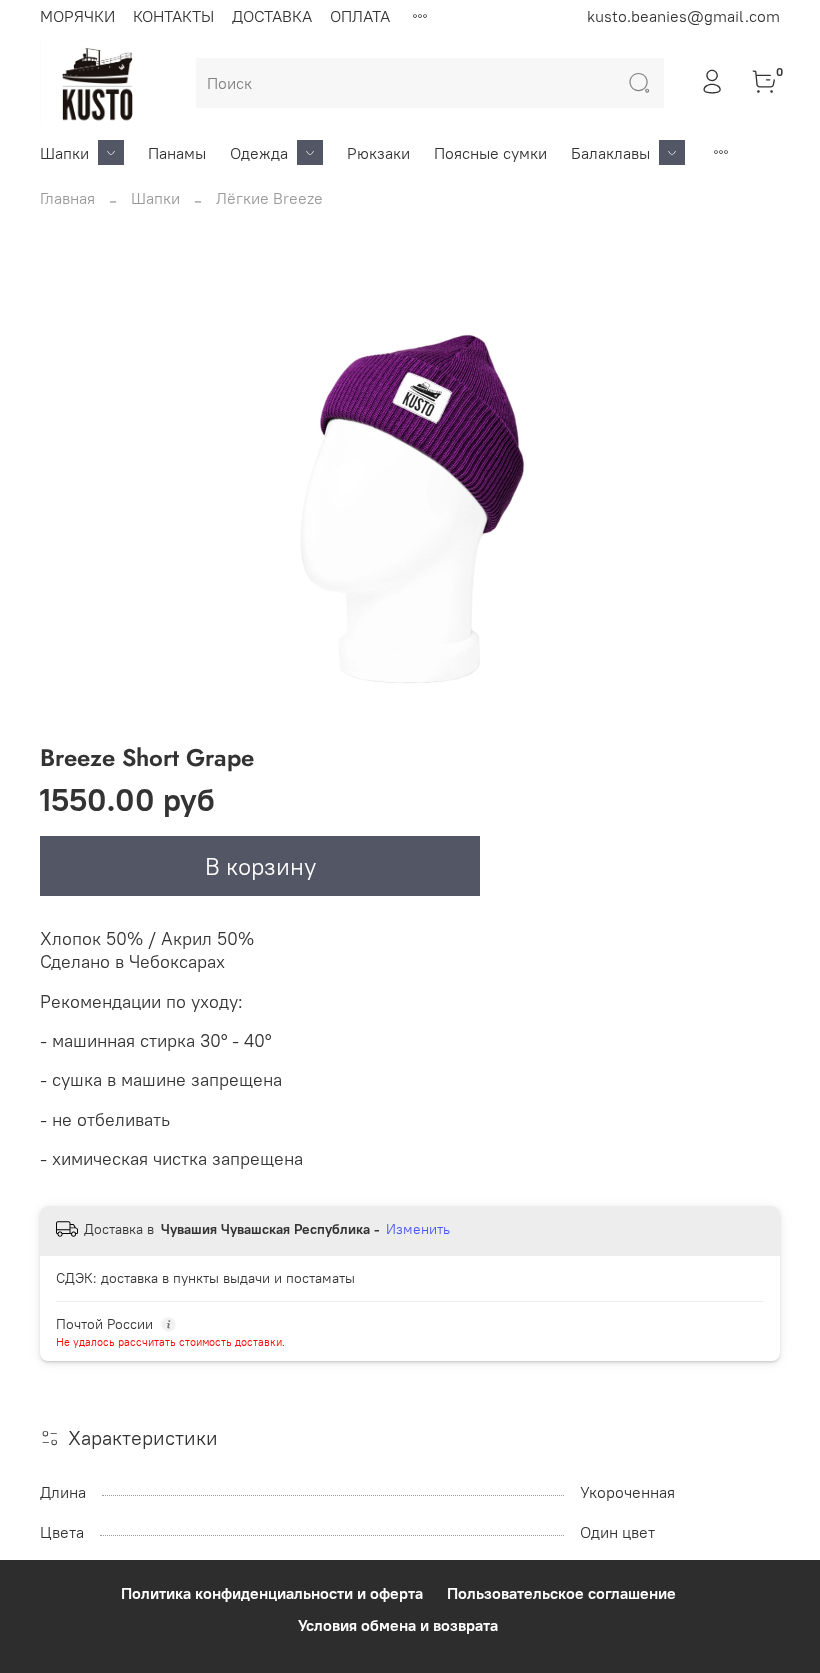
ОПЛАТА (360, 16)
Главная (67, 198)
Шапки (64, 153)
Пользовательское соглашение (561, 1593)
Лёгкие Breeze (269, 198)
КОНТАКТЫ (173, 16)
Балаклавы (610, 153)
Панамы (177, 153)
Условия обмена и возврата (398, 1625)
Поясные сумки (490, 153)
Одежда (259, 153)
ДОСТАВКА (272, 16)
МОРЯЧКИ (77, 16)
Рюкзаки (378, 153)
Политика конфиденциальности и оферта (272, 1593)
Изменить (418, 1229)
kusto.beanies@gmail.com (683, 16)
